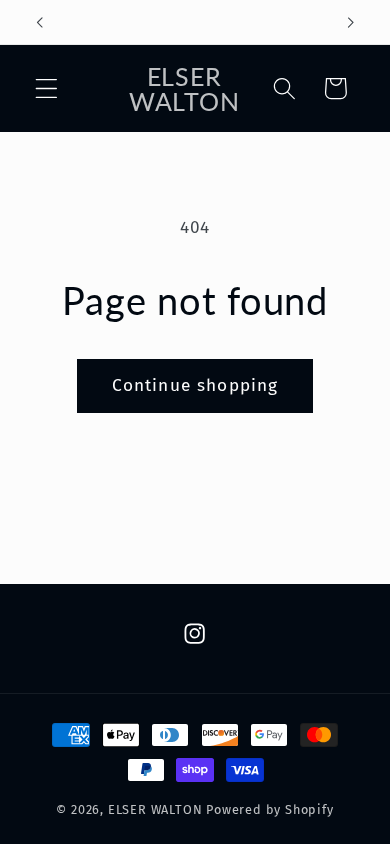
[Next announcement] (351, 22)
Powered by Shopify (270, 809)
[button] (46, 88)
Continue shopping (195, 385)
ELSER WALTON (155, 809)
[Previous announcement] (39, 22)
